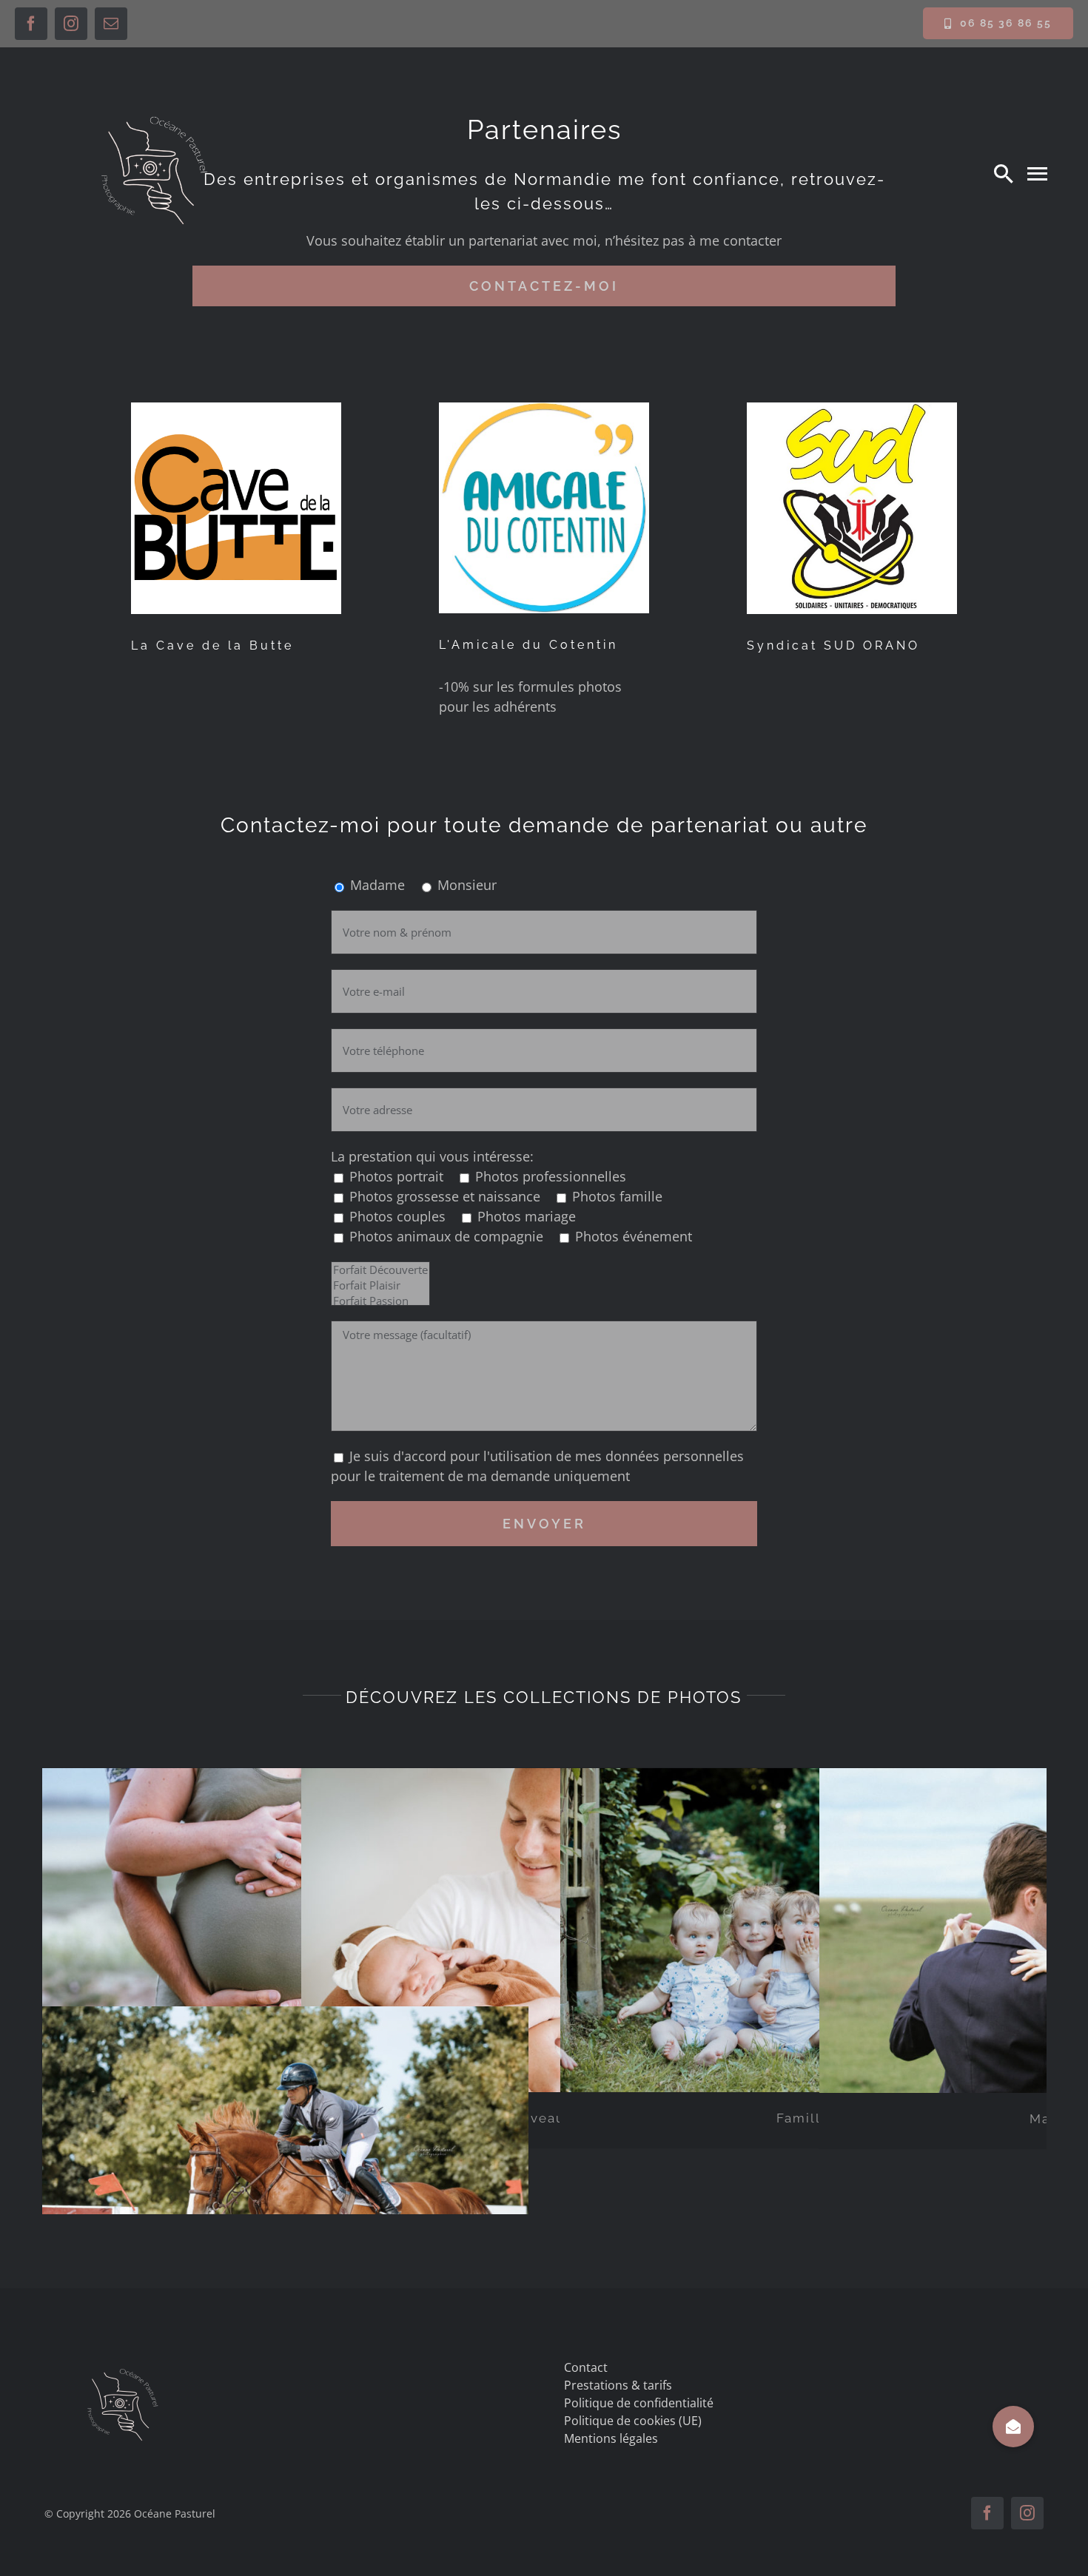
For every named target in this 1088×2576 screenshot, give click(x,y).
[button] (1013, 2427)
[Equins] (285, 2168)
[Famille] (803, 1930)
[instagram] (71, 24)
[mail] (111, 24)
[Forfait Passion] (380, 1301)
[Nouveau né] (544, 1930)
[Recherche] (1004, 173)
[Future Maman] (285, 1931)
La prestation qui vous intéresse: (432, 1156)
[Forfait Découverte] (380, 1270)
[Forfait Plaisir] (380, 1285)
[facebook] (31, 24)
